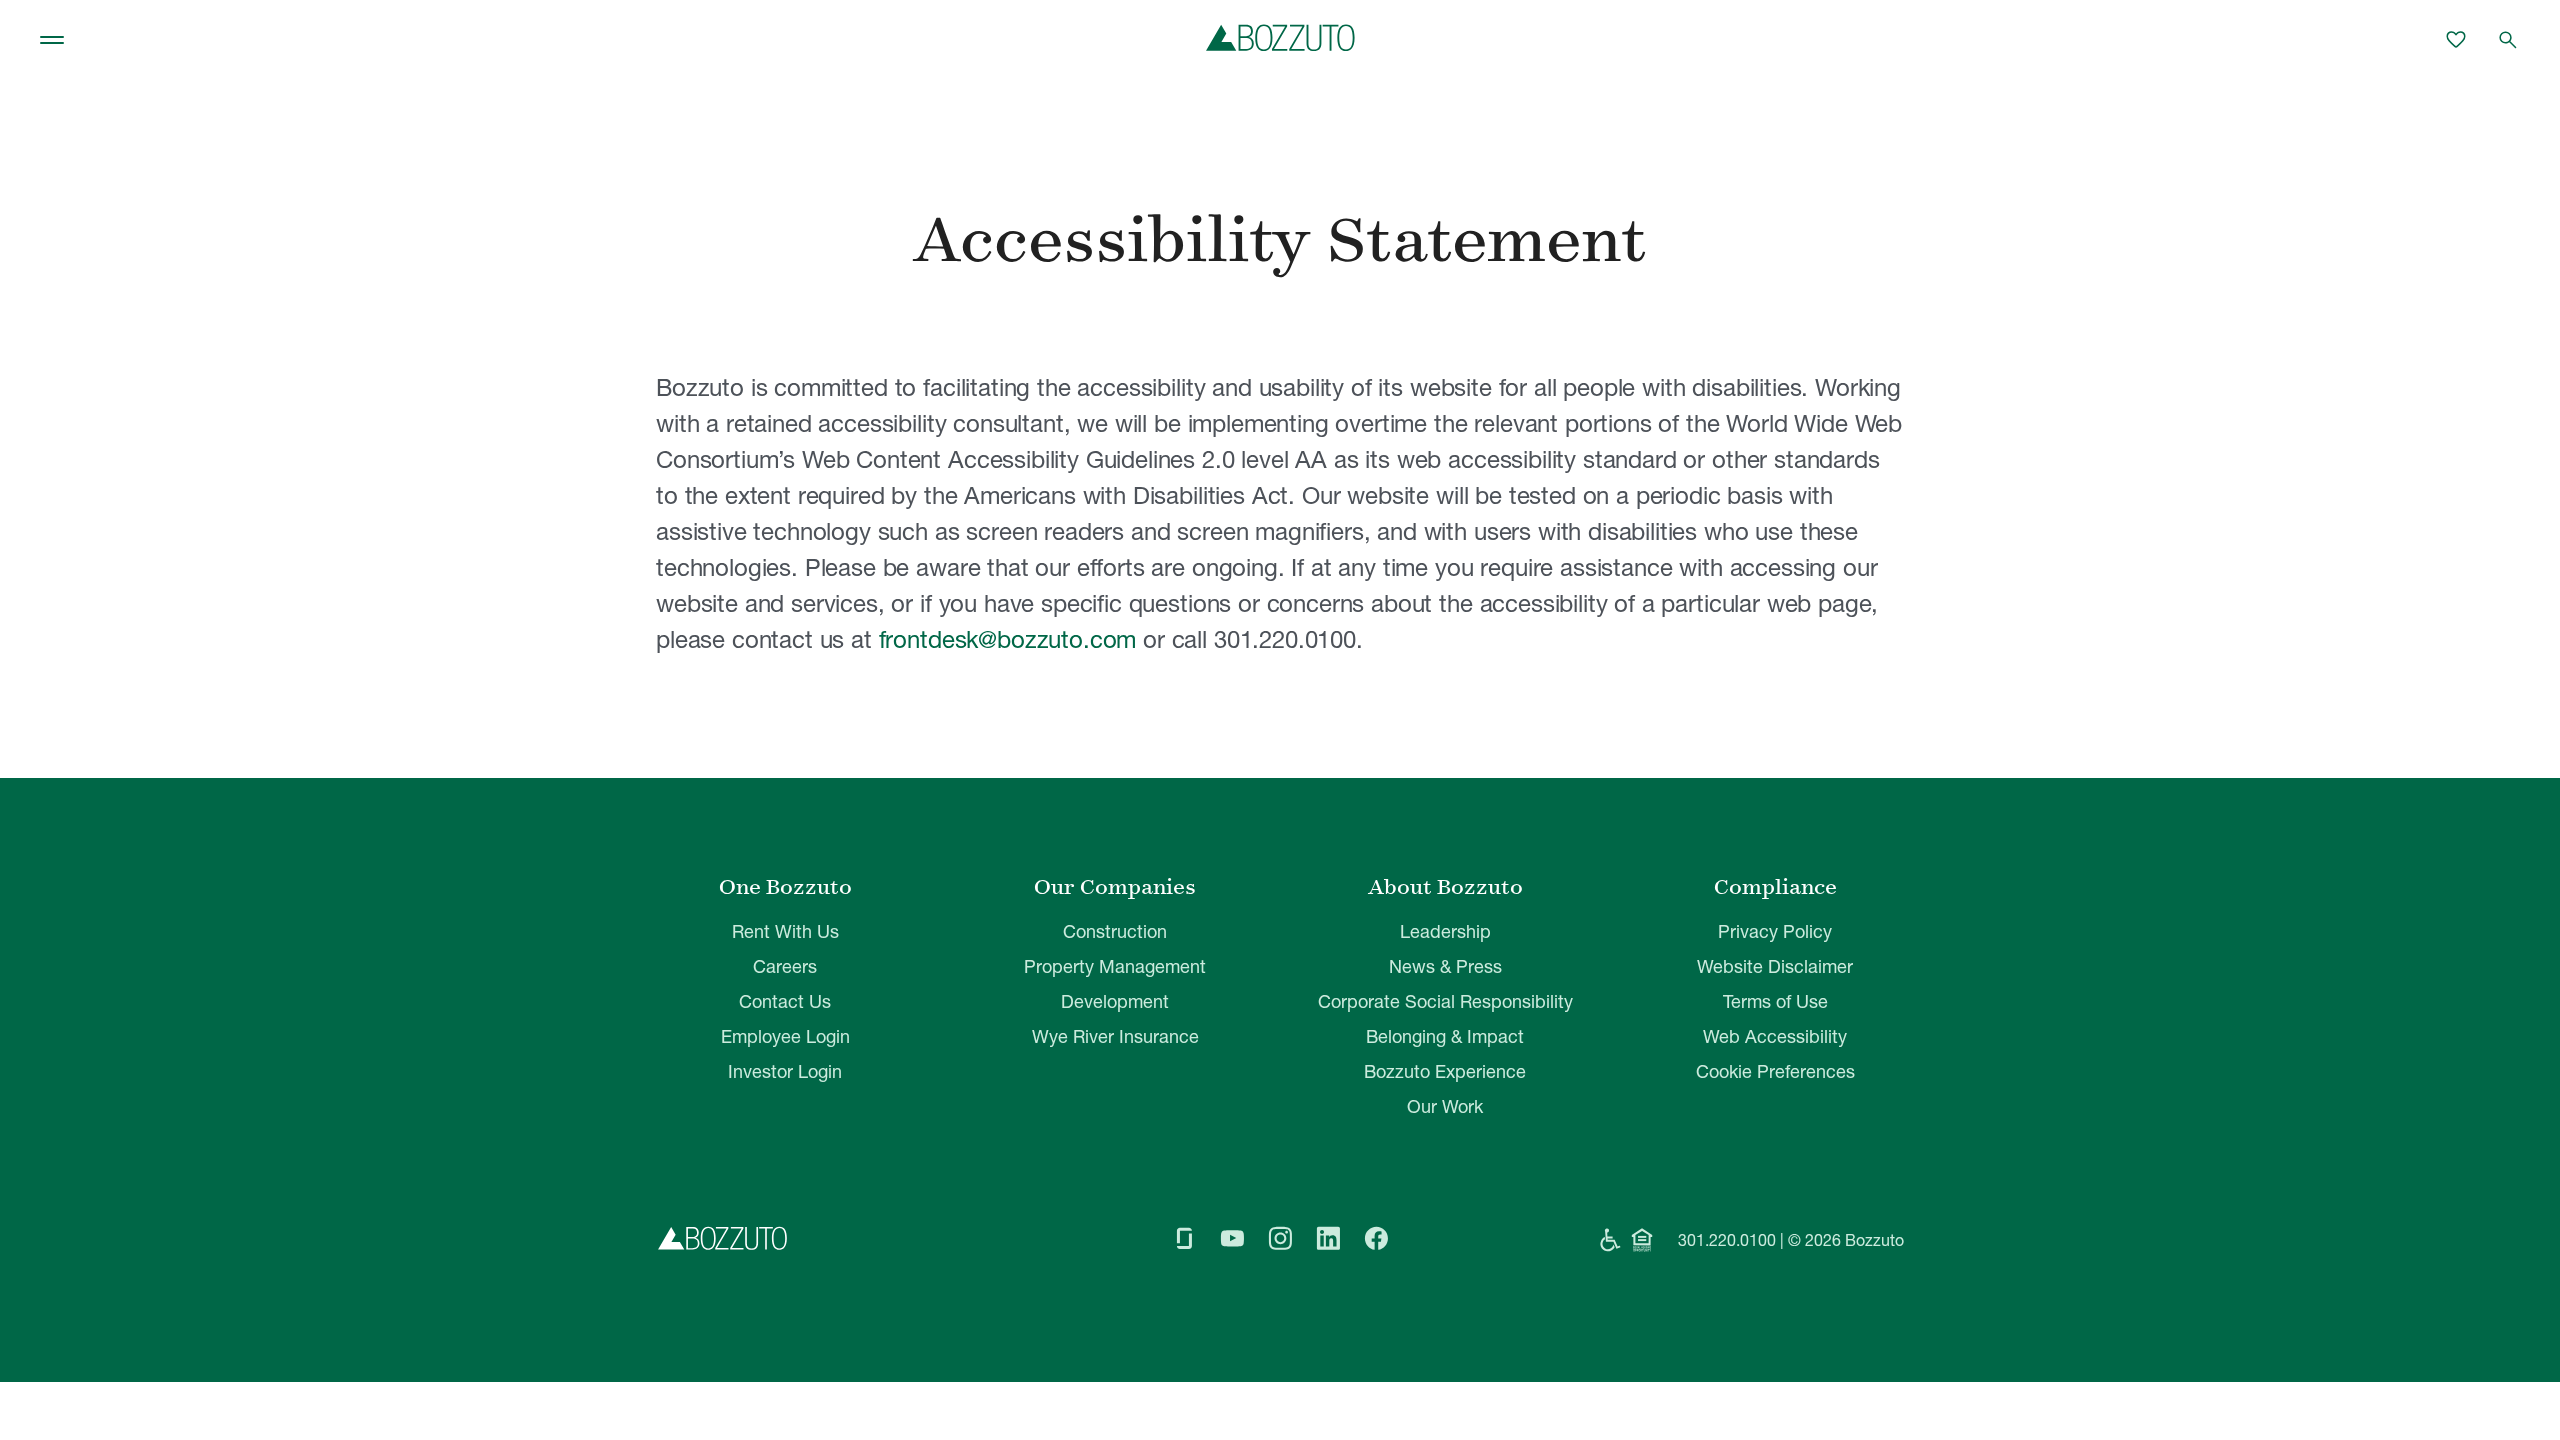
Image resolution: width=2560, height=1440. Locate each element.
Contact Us (785, 1001)
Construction (1115, 931)
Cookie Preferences (1775, 1071)
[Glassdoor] (1184, 1240)
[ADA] (1610, 1240)
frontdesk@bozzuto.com (1008, 639)
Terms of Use (1775, 1001)
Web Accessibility (1775, 1036)
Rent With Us (785, 931)
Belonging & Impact (1445, 1036)
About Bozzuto (1445, 887)
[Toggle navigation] (52, 40)
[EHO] (1642, 1240)
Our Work (1445, 1106)
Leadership (1445, 931)
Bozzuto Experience (1445, 1071)
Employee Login (785, 1036)
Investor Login (785, 1071)
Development (1115, 1001)
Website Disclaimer (1775, 966)
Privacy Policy (1775, 931)
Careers (785, 966)
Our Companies (1115, 887)
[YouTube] (1232, 1240)
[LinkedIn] (1328, 1240)
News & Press (1445, 966)
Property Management (1115, 966)
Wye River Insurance (1115, 1036)
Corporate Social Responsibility (1445, 1001)
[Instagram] (1280, 1240)
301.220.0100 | (1731, 1240)
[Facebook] (1376, 1240)
